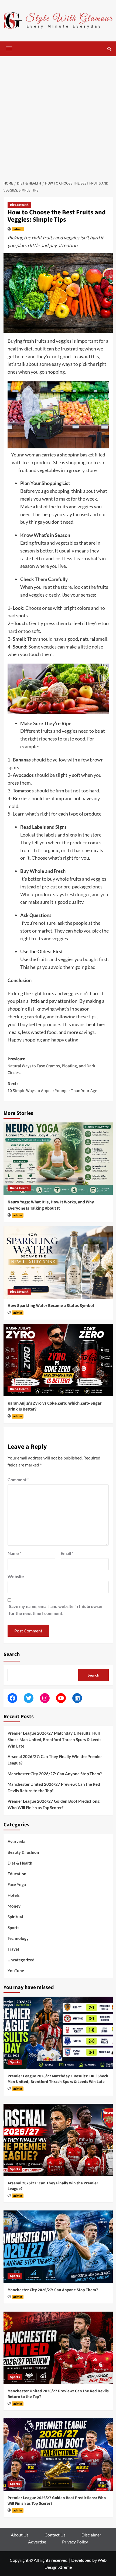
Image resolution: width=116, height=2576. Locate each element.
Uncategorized (21, 1960)
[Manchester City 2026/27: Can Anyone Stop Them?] (58, 2247)
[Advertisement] (58, 117)
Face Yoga (17, 1884)
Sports (13, 1927)
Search (12, 1654)
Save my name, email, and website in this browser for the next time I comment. (56, 1610)
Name (14, 1553)
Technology (18, 1938)
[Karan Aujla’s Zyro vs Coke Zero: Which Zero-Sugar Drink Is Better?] (58, 1360)
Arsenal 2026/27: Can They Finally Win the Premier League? (55, 1760)
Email (67, 1553)
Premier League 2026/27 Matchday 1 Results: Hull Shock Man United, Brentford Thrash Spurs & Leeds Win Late (54, 1739)
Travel (13, 1949)
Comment (18, 1480)
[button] (9, 48)
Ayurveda (16, 1841)
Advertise (37, 2542)
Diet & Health (19, 205)
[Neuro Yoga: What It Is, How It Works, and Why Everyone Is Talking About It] (58, 1159)
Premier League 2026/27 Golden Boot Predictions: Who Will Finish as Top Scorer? (54, 1804)
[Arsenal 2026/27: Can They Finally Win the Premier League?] (58, 2140)
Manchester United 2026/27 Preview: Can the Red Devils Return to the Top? (54, 1787)
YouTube (16, 1971)
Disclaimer (91, 2535)
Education (17, 1874)
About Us (20, 2535)
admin (18, 229)
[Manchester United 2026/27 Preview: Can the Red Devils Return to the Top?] (58, 2348)
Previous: (51, 1066)
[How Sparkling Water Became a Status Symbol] (58, 1262)
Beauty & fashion (23, 1852)
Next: (52, 1087)
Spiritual (15, 1917)
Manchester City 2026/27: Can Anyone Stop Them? (55, 1774)
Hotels (14, 1895)
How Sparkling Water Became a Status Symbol (51, 1306)
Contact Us (55, 2535)
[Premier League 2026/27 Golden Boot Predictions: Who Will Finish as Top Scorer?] (58, 2455)
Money (14, 1906)
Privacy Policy (75, 2542)
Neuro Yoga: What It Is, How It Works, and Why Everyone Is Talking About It (51, 1205)
